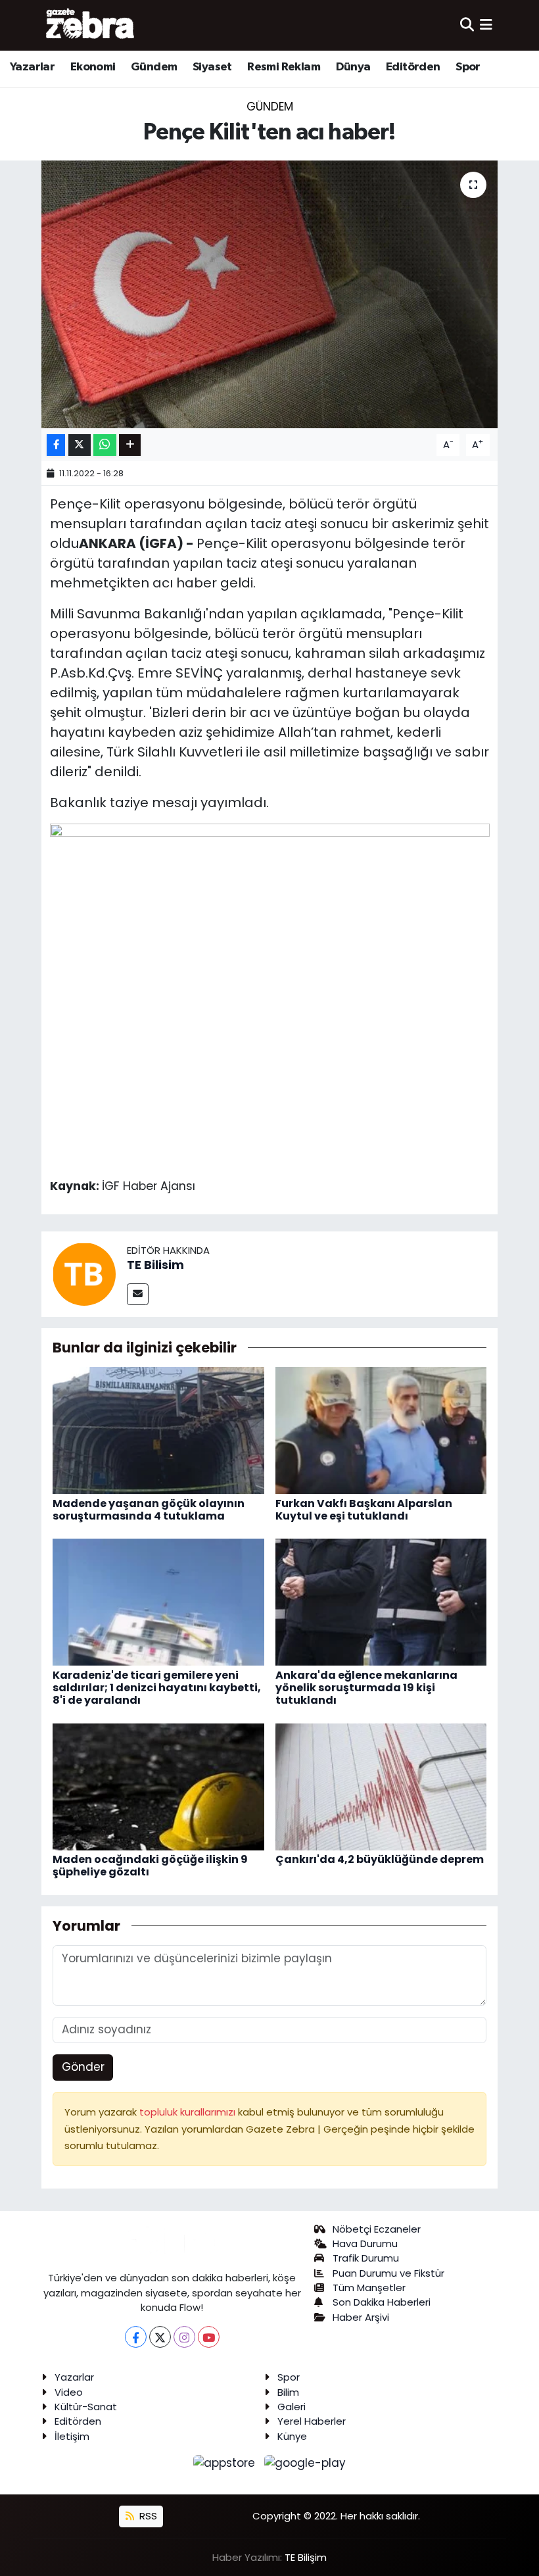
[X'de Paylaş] (80, 445)
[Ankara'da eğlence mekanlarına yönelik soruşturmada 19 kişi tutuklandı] (381, 1602)
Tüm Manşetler (369, 2288)
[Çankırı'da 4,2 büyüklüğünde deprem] (381, 1786)
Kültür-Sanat (86, 2407)
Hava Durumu (365, 2243)
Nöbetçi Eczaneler (377, 2229)
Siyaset (212, 67)
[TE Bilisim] (84, 1273)
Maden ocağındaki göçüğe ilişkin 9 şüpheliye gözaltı (150, 1866)
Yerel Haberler (312, 2421)
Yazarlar (32, 67)
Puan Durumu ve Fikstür (388, 2273)
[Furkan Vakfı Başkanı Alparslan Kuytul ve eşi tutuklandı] (381, 1429)
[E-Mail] (138, 1294)
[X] (160, 2337)
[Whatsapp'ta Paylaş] (105, 445)
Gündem (154, 67)
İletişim (72, 2436)
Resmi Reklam (284, 67)
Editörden (413, 67)
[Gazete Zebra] (91, 25)
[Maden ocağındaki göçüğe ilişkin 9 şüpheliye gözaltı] (158, 1786)
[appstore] (226, 2463)
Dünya (353, 67)
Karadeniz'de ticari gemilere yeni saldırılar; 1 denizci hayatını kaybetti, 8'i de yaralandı (157, 1688)
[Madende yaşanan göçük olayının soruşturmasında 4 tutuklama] (158, 1429)
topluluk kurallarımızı (189, 2112)
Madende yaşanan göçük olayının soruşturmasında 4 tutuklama (149, 1510)
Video (69, 2392)
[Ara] (467, 25)
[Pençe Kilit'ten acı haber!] (270, 294)
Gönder (83, 2067)
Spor (468, 67)
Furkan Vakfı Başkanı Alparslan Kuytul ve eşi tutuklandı (364, 1510)
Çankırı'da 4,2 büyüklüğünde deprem (380, 1859)
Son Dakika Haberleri (382, 2302)
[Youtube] (209, 2337)
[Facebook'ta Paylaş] (56, 445)
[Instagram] (184, 2337)
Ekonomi (93, 67)
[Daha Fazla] (130, 445)
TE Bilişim (306, 2557)
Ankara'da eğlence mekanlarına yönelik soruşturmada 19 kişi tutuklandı (366, 1688)
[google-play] (305, 2463)
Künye (292, 2436)
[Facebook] (136, 2337)
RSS (147, 2516)
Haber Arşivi (361, 2317)
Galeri (292, 2407)
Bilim (288, 2392)
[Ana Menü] (486, 25)
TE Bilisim (155, 1265)
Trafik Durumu (366, 2258)
